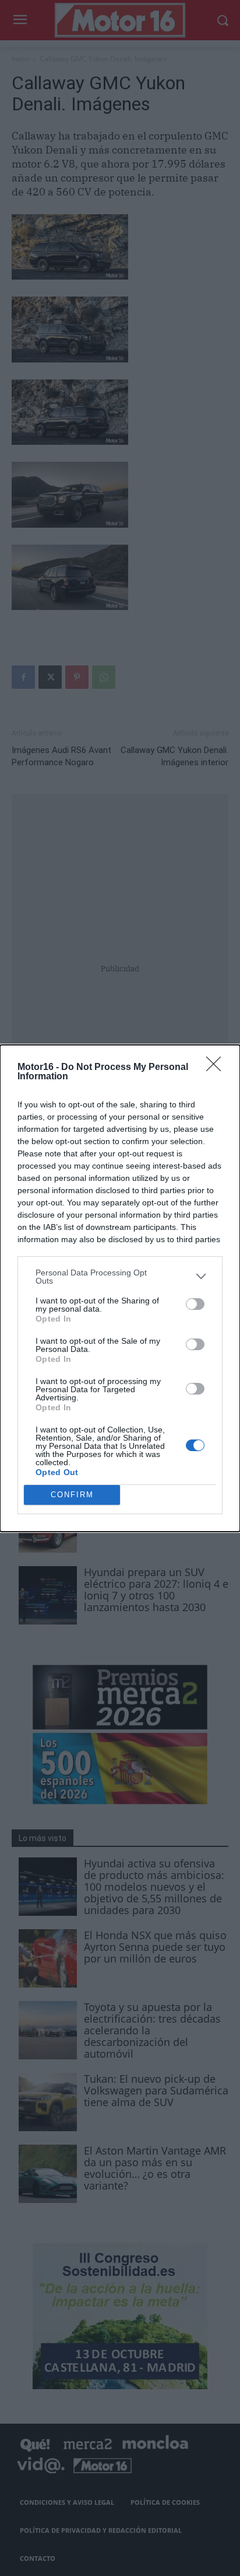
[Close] (217, 1068)
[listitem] (120, 1277)
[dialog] (120, 1288)
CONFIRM (72, 1495)
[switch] (195, 1304)
